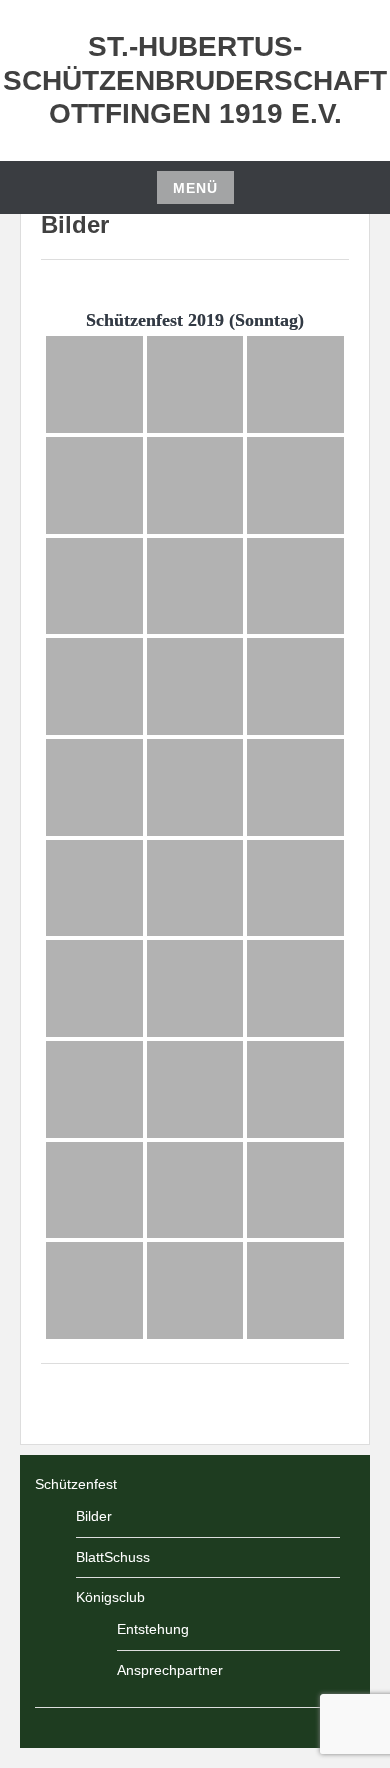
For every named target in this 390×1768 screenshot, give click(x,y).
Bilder (94, 1516)
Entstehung (153, 1629)
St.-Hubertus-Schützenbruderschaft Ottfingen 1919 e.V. (195, 80)
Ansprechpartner (170, 1670)
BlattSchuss (113, 1557)
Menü (195, 188)
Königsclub (110, 1597)
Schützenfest (76, 1484)
